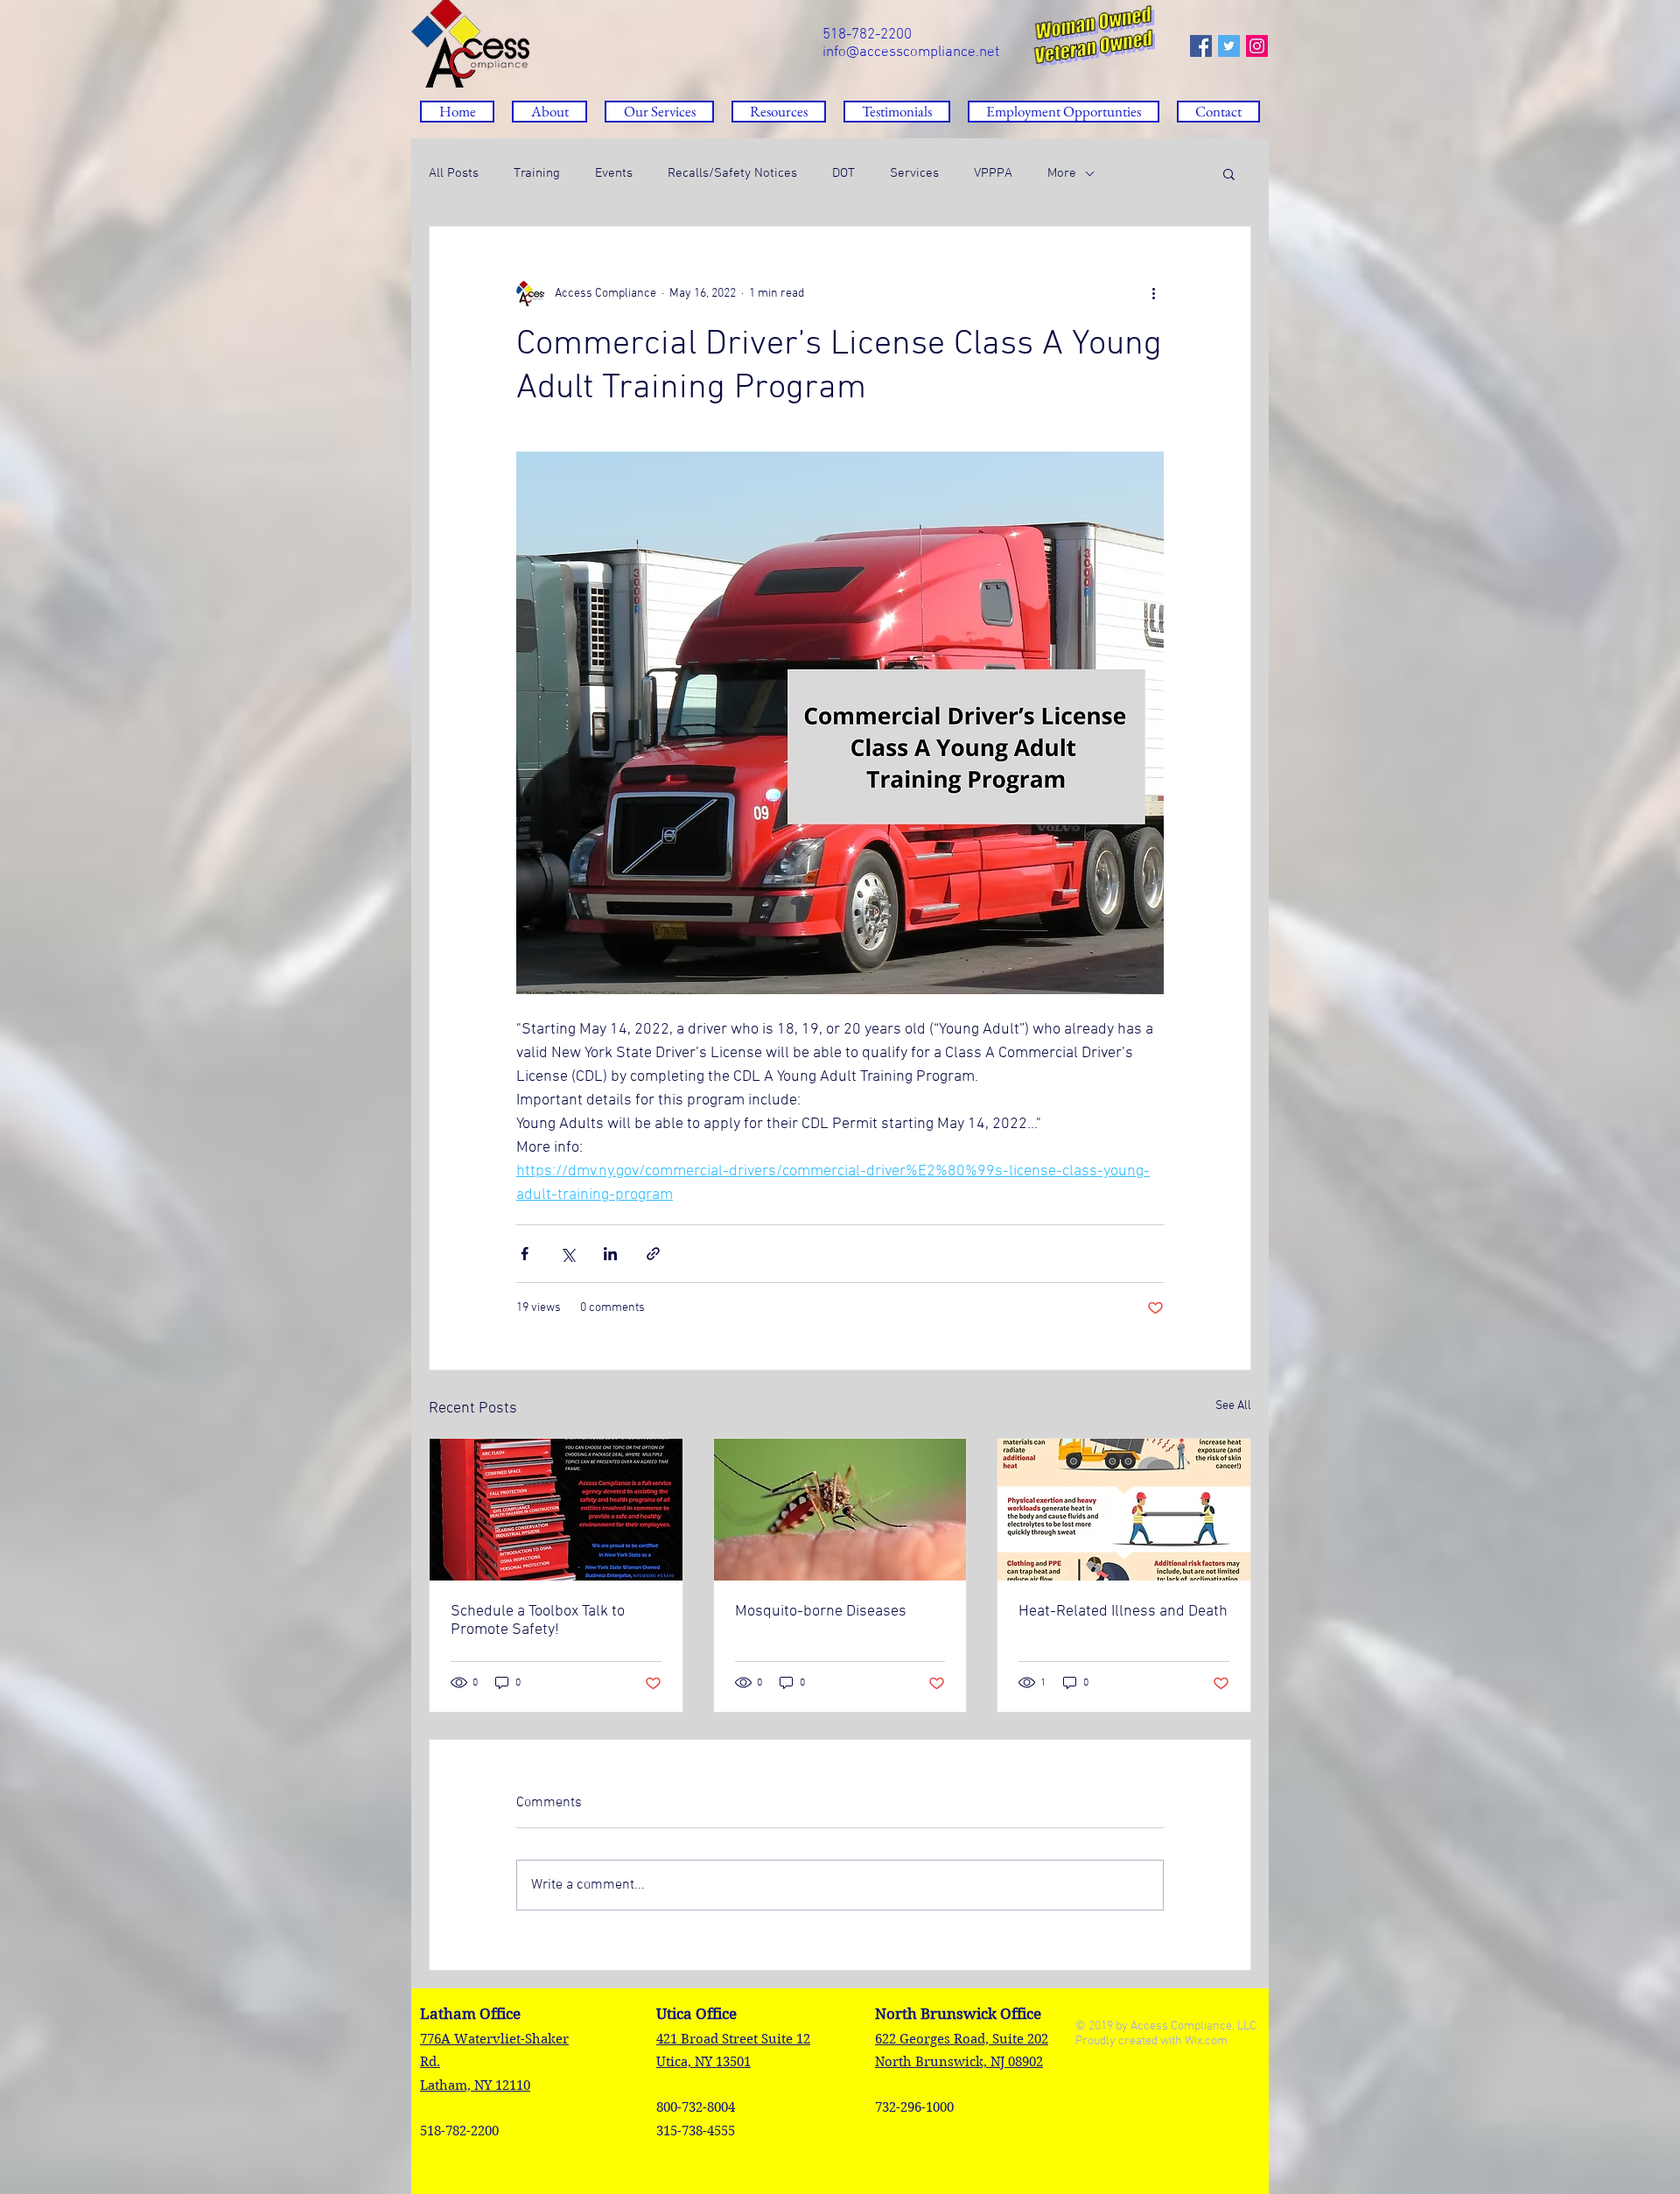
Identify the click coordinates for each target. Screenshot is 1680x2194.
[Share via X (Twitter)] (567, 1254)
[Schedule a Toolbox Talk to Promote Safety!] (556, 1510)
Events (614, 173)
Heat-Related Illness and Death (1123, 1612)
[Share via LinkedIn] (610, 1254)
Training (537, 173)
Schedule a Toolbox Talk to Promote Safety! (538, 1621)
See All (1233, 1406)
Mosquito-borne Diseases (821, 1612)
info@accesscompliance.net (911, 53)
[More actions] (1153, 293)
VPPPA (993, 173)
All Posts (454, 173)
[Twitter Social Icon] (1229, 46)
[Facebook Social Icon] (1201, 46)
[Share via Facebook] (525, 1254)
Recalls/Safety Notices (732, 173)
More (1062, 173)
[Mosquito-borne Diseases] (840, 1510)
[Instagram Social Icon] (1257, 46)
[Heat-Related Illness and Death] (1124, 1510)
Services (914, 173)
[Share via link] (653, 1254)
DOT (843, 173)
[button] (779, 112)
